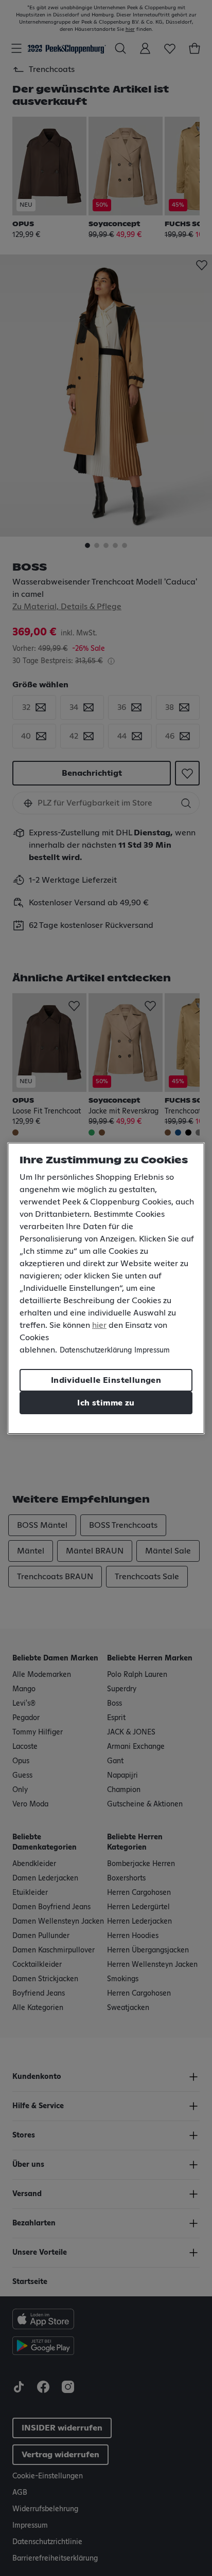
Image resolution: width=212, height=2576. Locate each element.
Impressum (152, 1350)
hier (99, 1325)
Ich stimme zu (106, 1403)
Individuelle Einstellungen (106, 1380)
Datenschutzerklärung (96, 1350)
